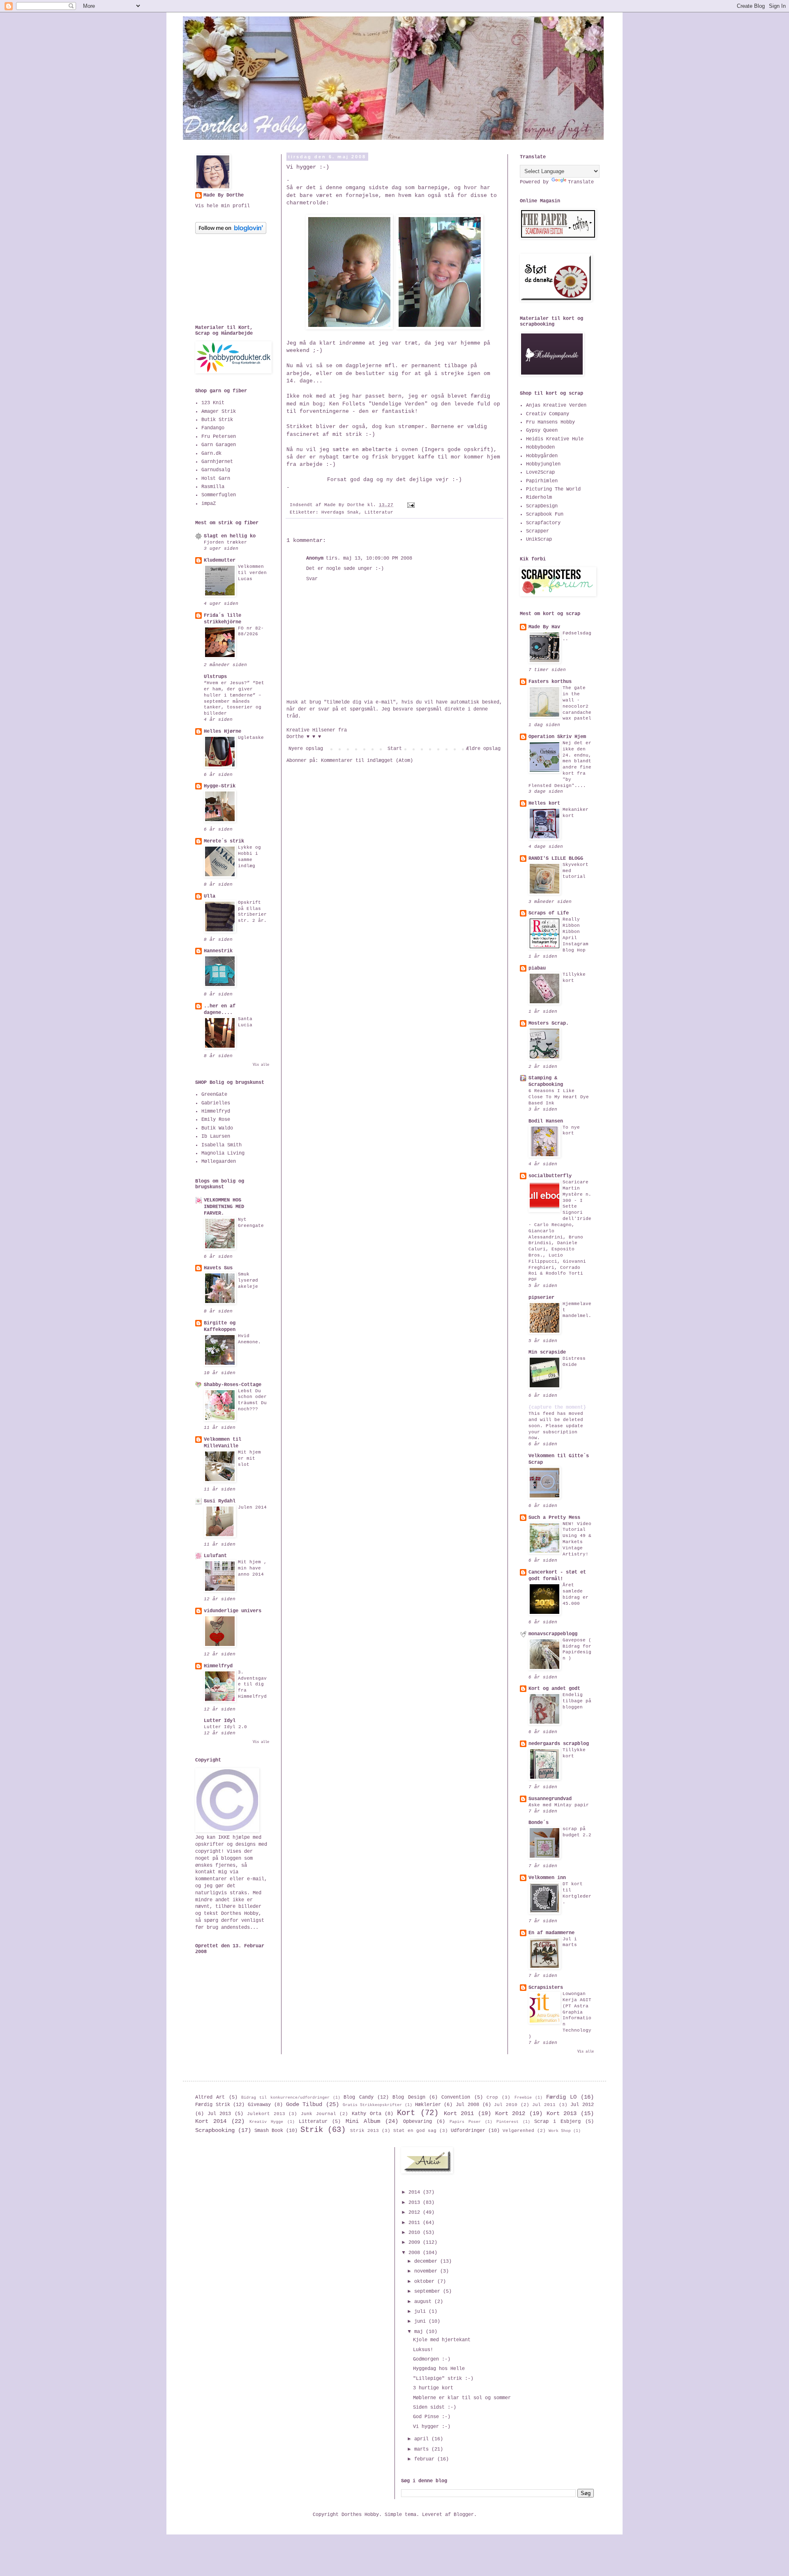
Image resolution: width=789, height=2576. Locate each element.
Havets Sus (218, 1268)
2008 (416, 2253)
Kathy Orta (367, 2114)
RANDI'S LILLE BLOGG (556, 859)
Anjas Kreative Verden (556, 405)
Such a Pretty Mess (554, 1518)
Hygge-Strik (220, 786)
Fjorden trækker (225, 542)
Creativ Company (548, 414)
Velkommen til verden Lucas (252, 573)
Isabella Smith (221, 1145)
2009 (416, 2243)
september (429, 2291)
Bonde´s (539, 1823)
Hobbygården (542, 456)
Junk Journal (318, 2114)
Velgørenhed (518, 2131)
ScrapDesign (542, 506)
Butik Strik (217, 420)
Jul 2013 (219, 2114)
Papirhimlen (542, 481)
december (427, 2261)
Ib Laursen (216, 1136)
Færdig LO (561, 2097)
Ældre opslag (483, 749)
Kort (406, 2113)
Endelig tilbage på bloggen (577, 1701)
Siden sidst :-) (435, 2407)
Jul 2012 (582, 2105)
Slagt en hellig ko (230, 536)
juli (421, 2312)
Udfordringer (468, 2131)
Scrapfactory (543, 523)
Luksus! (423, 2350)
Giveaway (259, 2105)
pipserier (541, 1298)
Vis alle (261, 1065)
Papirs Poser (465, 2122)
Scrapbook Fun (545, 514)
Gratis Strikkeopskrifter (373, 2105)
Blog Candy (358, 2097)
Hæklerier (428, 2105)
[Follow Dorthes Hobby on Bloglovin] (231, 233)
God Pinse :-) (432, 2417)
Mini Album (363, 2121)
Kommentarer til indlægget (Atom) (367, 761)
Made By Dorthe (224, 195)
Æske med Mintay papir (559, 1805)
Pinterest (508, 2122)
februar (426, 2459)
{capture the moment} (557, 1407)
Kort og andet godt (554, 1689)
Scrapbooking (215, 2130)
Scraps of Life (549, 913)
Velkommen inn (547, 1878)
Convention (456, 2097)
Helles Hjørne (223, 731)
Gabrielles (216, 1103)
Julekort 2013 (266, 2114)
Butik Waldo (217, 1128)
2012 (416, 2213)
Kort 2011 (459, 2113)
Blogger (464, 2515)
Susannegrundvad (550, 1799)
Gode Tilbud (304, 2104)
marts (423, 2449)
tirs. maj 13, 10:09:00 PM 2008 (369, 558)
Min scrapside (547, 1352)
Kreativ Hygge (266, 2122)
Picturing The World (553, 489)
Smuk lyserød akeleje (248, 1280)
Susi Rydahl (220, 1501)
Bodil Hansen (546, 1121)
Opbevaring (418, 2122)
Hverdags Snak (340, 512)
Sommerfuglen (219, 495)
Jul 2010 (506, 2105)
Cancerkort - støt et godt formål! (557, 1576)
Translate (581, 182)
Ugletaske (251, 738)
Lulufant (215, 1556)
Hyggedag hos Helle (439, 2369)
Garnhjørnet (217, 462)
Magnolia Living (223, 1153)
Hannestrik (218, 951)
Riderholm (539, 498)
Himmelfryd (216, 1111)
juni (421, 2321)
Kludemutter (220, 560)
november (427, 2271)
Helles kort (544, 803)
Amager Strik (219, 412)
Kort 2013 (562, 2113)
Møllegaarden (219, 1162)
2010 (416, 2233)
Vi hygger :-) (432, 2427)
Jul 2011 (544, 2105)
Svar (312, 579)
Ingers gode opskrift (457, 450)
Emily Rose (216, 1120)
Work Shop (560, 2131)
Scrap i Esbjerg (557, 2122)
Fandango (213, 428)
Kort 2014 (211, 2121)
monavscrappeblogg (553, 1634)
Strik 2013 (365, 2131)
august (424, 2302)
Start (395, 749)
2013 (416, 2203)
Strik (312, 2130)
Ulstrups (215, 677)
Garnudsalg (216, 470)
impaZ (209, 504)
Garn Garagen (219, 445)
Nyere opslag (306, 749)
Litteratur (379, 512)
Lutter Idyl (220, 1721)
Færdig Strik (213, 2105)
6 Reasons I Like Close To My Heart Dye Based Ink (559, 1097)
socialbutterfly (550, 1176)
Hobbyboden (540, 447)
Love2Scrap (540, 472)
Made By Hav (544, 627)
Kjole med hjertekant (442, 2340)
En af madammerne (551, 1933)
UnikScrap (539, 539)
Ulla (210, 896)
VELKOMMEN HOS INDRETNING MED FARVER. (224, 1207)
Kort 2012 (510, 2113)
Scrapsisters (546, 1988)
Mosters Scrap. (549, 1023)
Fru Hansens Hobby (550, 422)
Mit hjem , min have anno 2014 (252, 1568)
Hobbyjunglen (543, 464)
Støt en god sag (415, 2131)
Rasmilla (213, 487)
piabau (537, 968)
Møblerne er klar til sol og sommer (462, 2398)
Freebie (523, 2098)
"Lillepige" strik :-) (443, 2379)
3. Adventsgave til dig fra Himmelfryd (252, 1684)
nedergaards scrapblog (559, 1744)
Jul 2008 (467, 2105)
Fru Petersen (219, 437)
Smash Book (269, 2131)
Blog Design (409, 2097)
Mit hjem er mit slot (249, 1458)
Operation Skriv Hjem (557, 737)
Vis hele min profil (223, 206)
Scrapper (538, 531)
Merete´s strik (224, 841)
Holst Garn (216, 479)
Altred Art (210, 2097)
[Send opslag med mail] (411, 505)
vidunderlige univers (233, 1611)
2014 (416, 2192)
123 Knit (213, 403)
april (423, 2439)
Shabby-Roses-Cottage (233, 1385)
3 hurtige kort (433, 2388)
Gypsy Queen (542, 430)
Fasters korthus (550, 682)
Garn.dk (211, 454)
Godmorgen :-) (432, 2359)
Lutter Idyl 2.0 (225, 1727)
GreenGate (214, 1095)
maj (420, 2332)
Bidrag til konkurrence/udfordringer (285, 2098)
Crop (492, 2097)
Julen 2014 (252, 1507)
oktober (426, 2282)
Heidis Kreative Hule (555, 439)
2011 (416, 2223)
